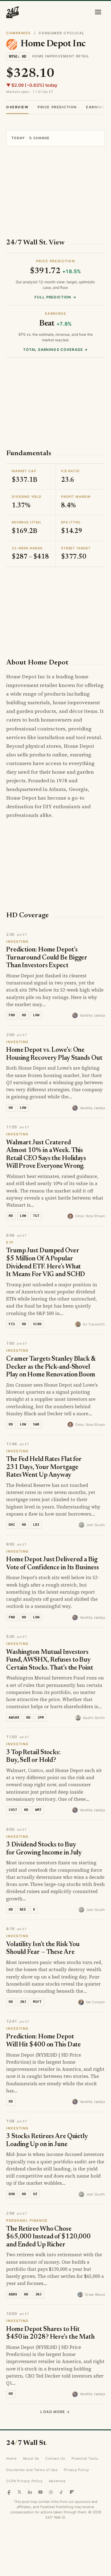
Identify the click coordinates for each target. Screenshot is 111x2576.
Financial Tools (85, 2458)
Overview (17, 107)
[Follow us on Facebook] (9, 2492)
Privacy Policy (76, 2470)
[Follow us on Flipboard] (72, 2492)
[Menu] (98, 12)
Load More (55, 2412)
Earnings (97, 107)
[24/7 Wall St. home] (13, 12)
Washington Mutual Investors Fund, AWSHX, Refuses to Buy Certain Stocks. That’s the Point (50, 1660)
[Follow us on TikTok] (61, 2492)
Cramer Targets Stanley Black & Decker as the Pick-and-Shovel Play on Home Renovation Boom (51, 1367)
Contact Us (55, 2458)
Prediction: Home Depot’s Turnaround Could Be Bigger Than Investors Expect (47, 958)
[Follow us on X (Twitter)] (19, 2492)
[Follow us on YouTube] (40, 2492)
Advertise (57, 2481)
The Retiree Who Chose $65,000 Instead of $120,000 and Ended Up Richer (48, 2237)
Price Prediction (57, 107)
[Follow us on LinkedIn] (30, 2492)
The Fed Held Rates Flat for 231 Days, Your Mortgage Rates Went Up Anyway (44, 1467)
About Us (31, 2458)
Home (11, 2458)
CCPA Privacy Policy (24, 2481)
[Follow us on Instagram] (51, 2492)
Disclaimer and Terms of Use (32, 2470)
